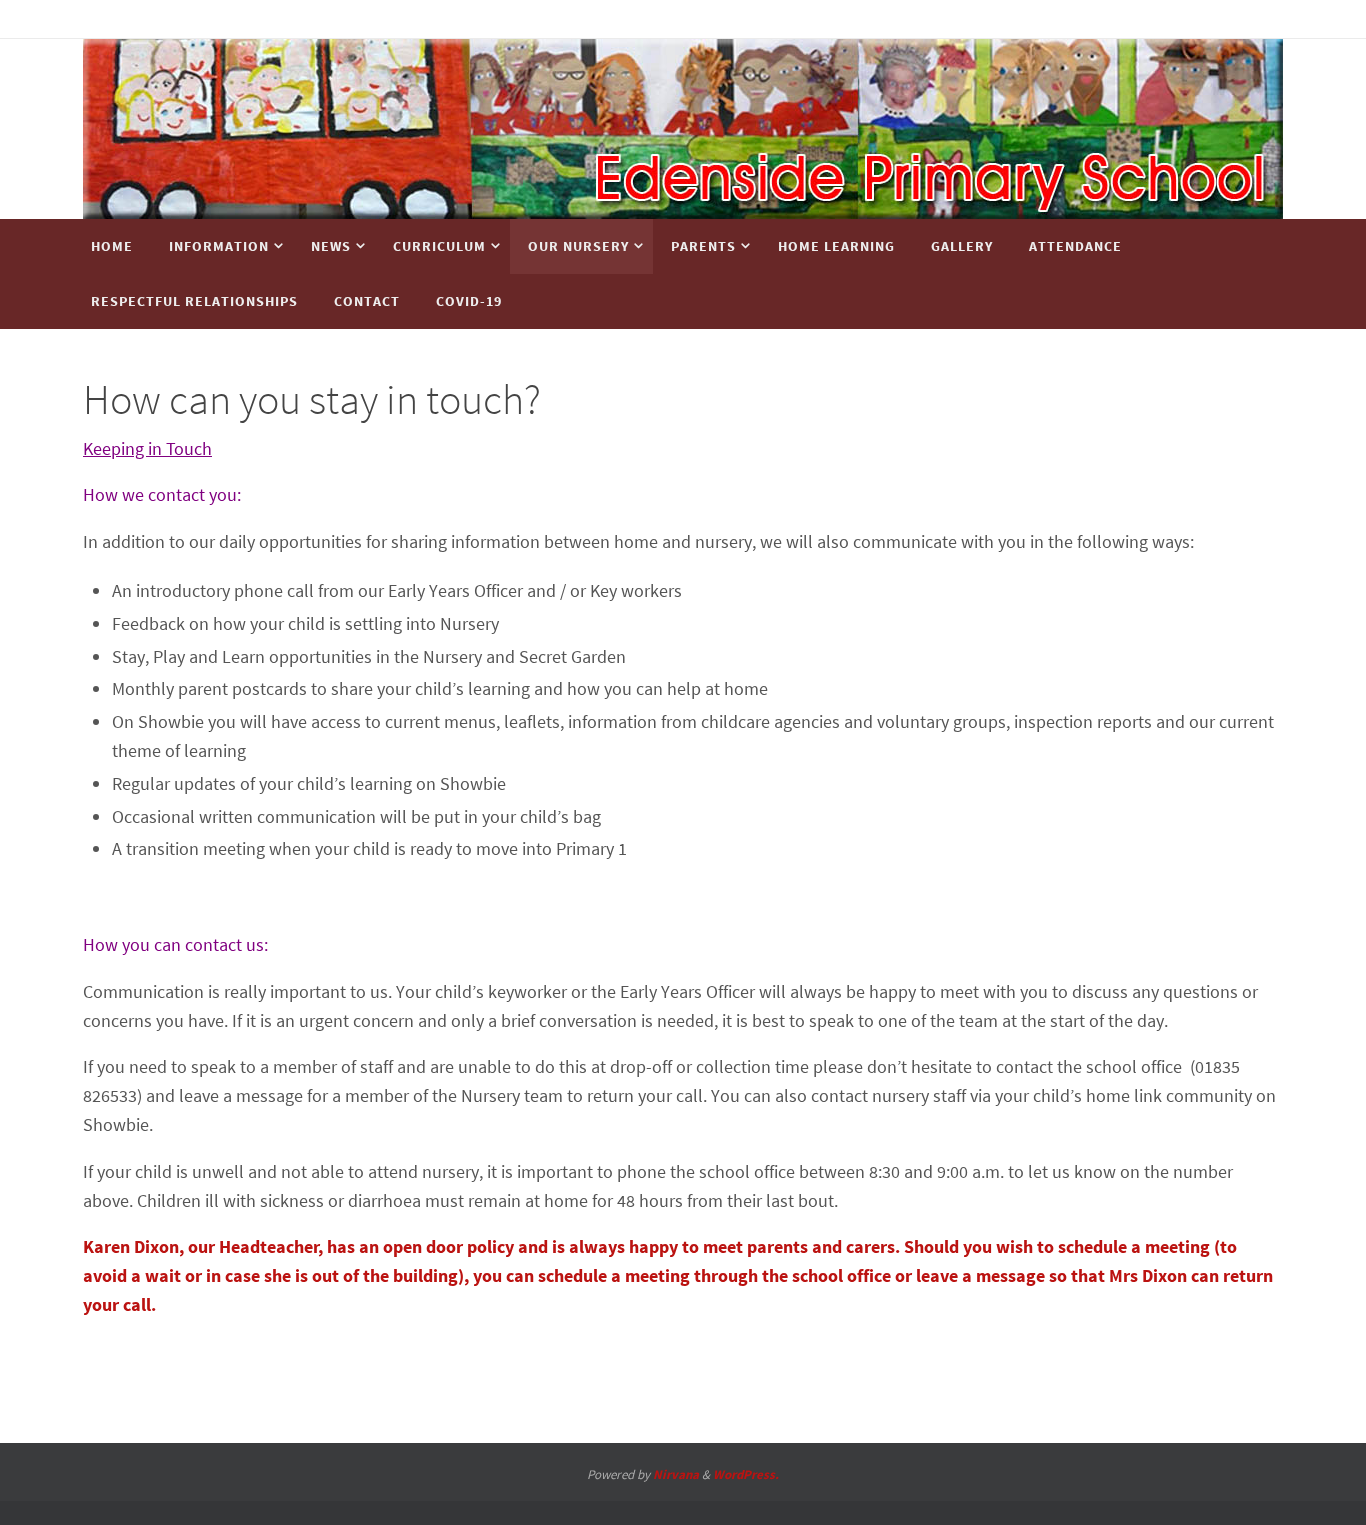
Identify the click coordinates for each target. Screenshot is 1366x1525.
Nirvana (676, 1474)
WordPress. (746, 1474)
